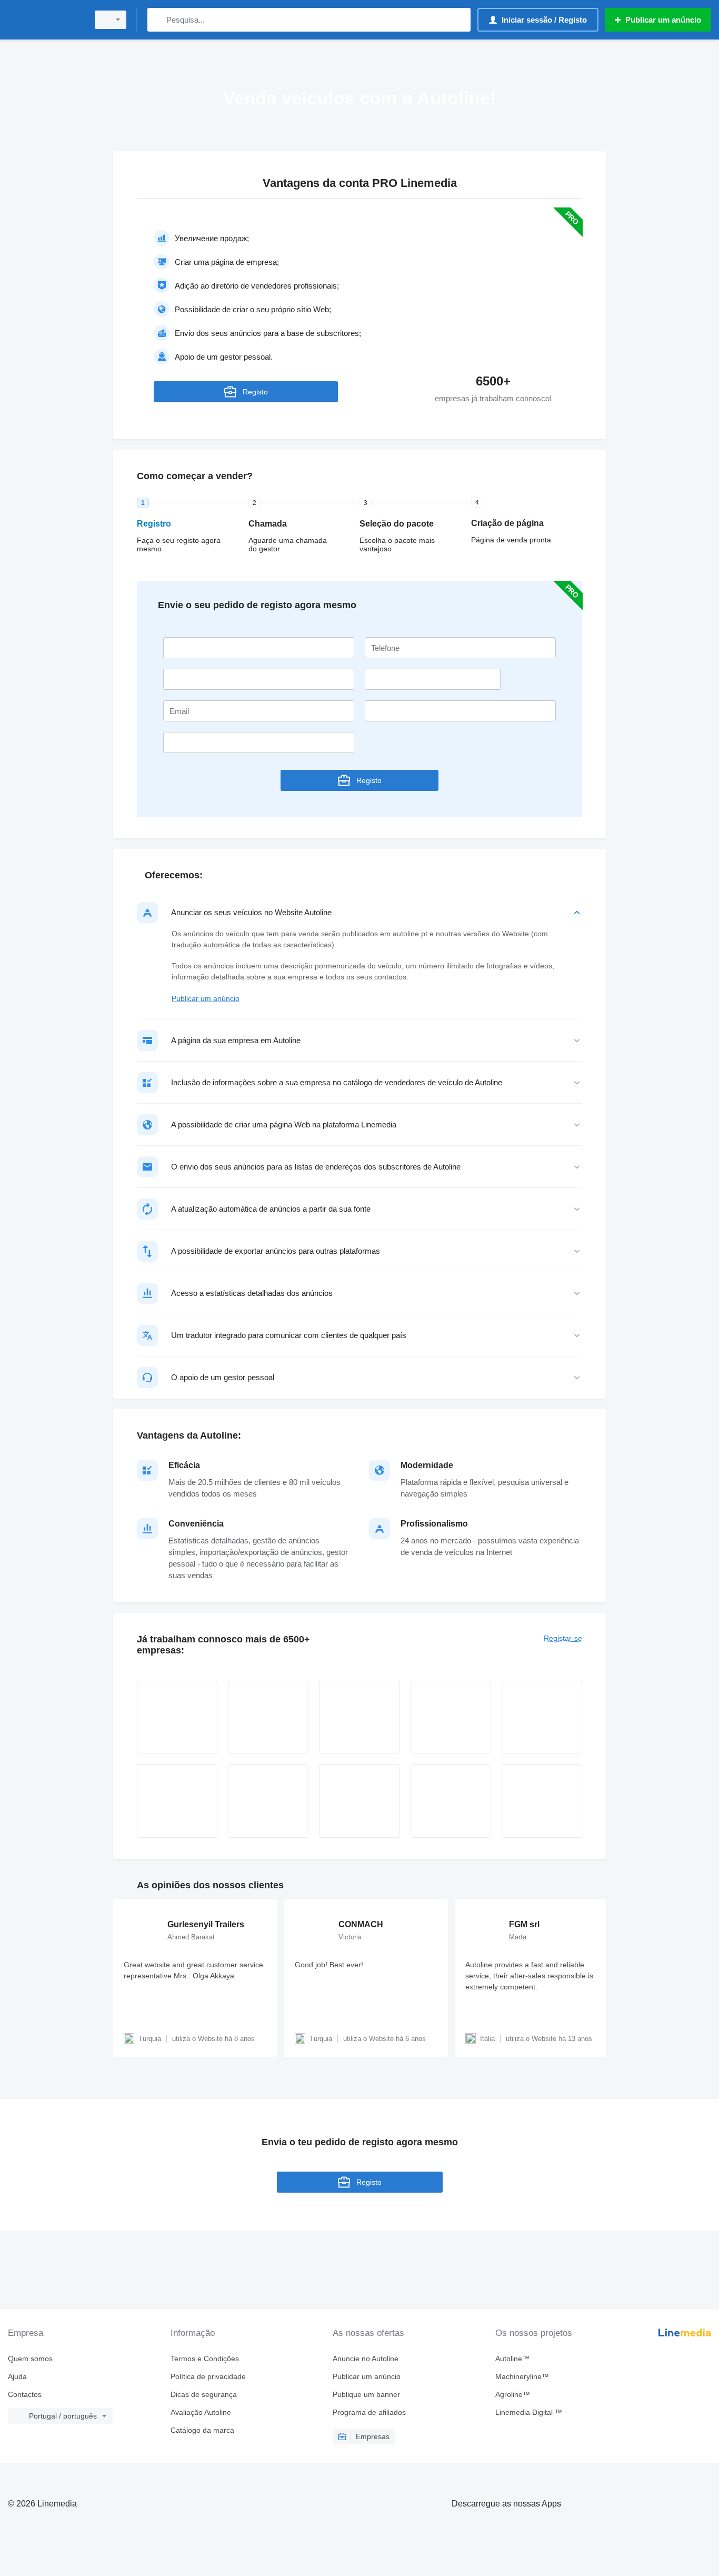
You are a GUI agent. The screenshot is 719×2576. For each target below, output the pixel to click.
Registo (255, 392)
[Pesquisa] (158, 20)
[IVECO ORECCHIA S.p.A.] (542, 1717)
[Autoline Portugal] (45, 20)
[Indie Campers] (542, 1801)
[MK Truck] (359, 1801)
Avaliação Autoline (201, 2412)
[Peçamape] (451, 1801)
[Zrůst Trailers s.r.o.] (268, 1717)
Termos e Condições (205, 2359)
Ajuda (17, 2376)
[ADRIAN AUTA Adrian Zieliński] (451, 1717)
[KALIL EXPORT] (359, 1717)
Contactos (25, 2394)
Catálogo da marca (202, 2430)
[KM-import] (177, 1717)
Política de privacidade (208, 2376)
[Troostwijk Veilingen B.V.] (177, 1801)
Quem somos (30, 2359)
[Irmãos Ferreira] (268, 1801)
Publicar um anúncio (206, 998)
